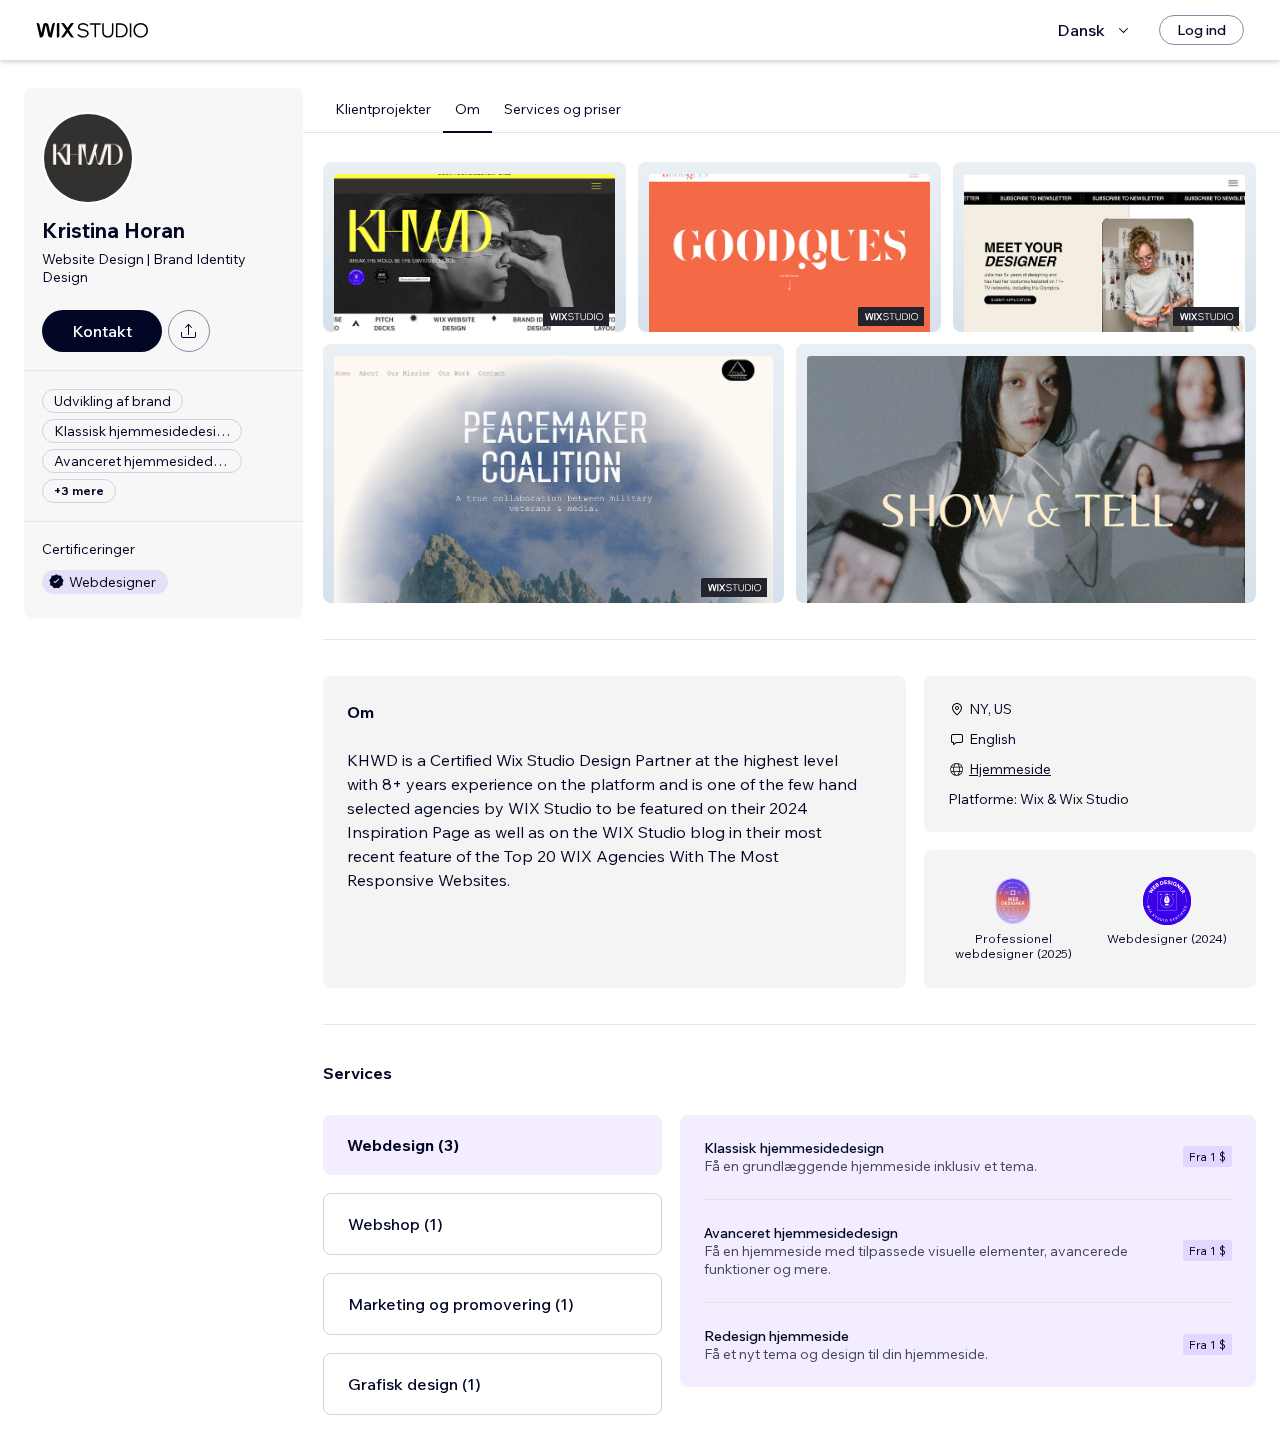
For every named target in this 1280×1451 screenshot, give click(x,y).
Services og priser (562, 109)
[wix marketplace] (92, 30)
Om (467, 109)
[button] (474, 247)
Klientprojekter (383, 109)
